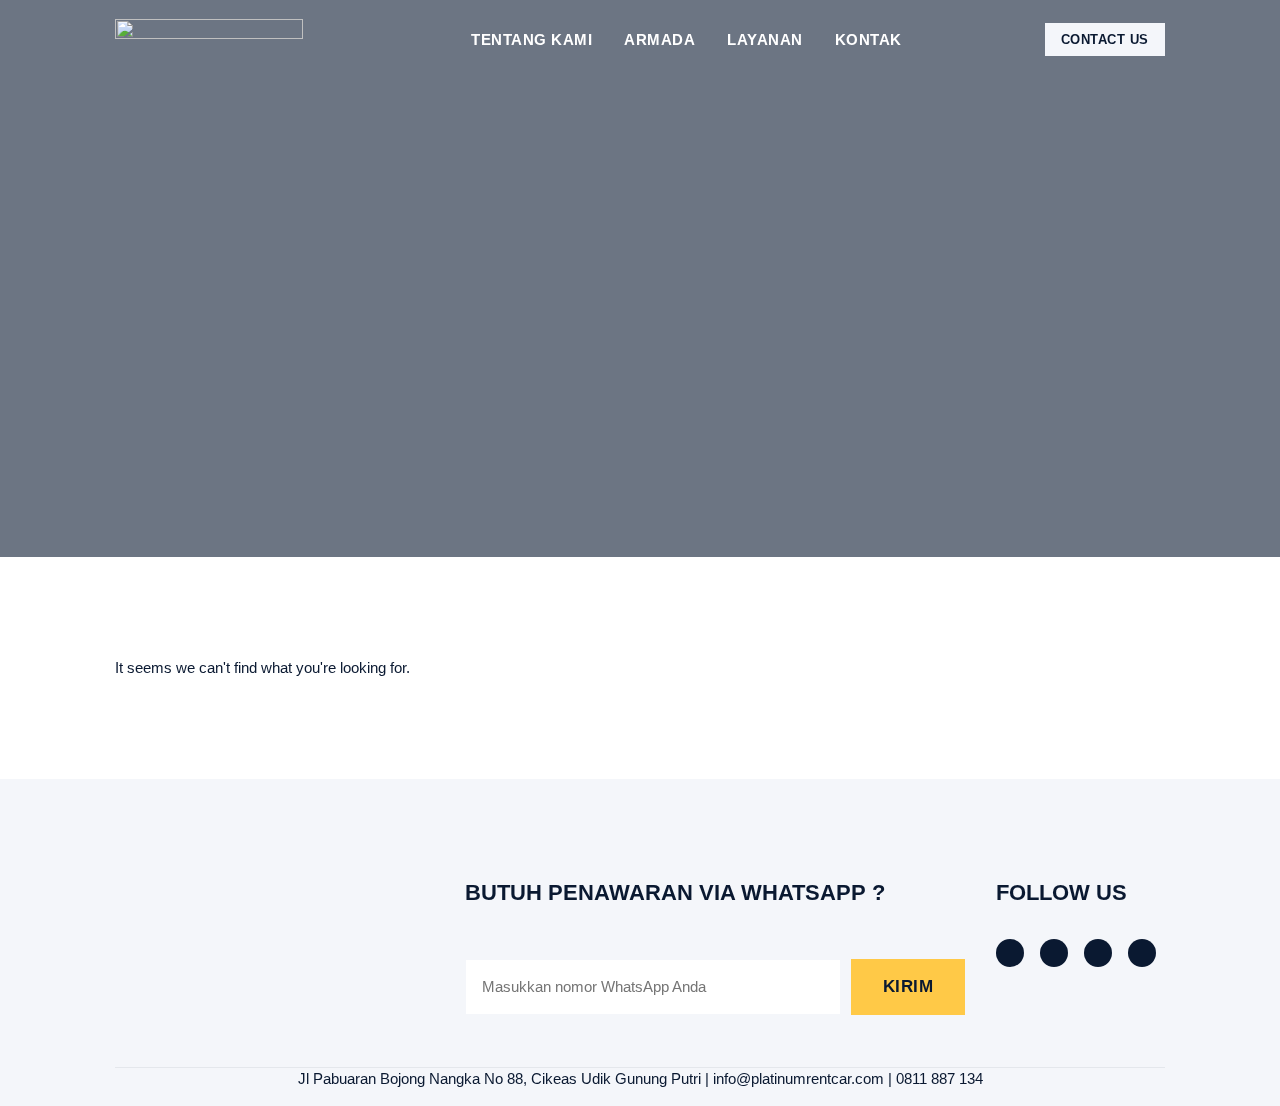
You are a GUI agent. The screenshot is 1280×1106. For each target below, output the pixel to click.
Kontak (868, 39)
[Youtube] (1142, 953)
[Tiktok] (1054, 953)
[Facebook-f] (1010, 953)
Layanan (765, 39)
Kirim (908, 986)
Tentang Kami (531, 39)
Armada (659, 39)
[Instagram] (1098, 953)
